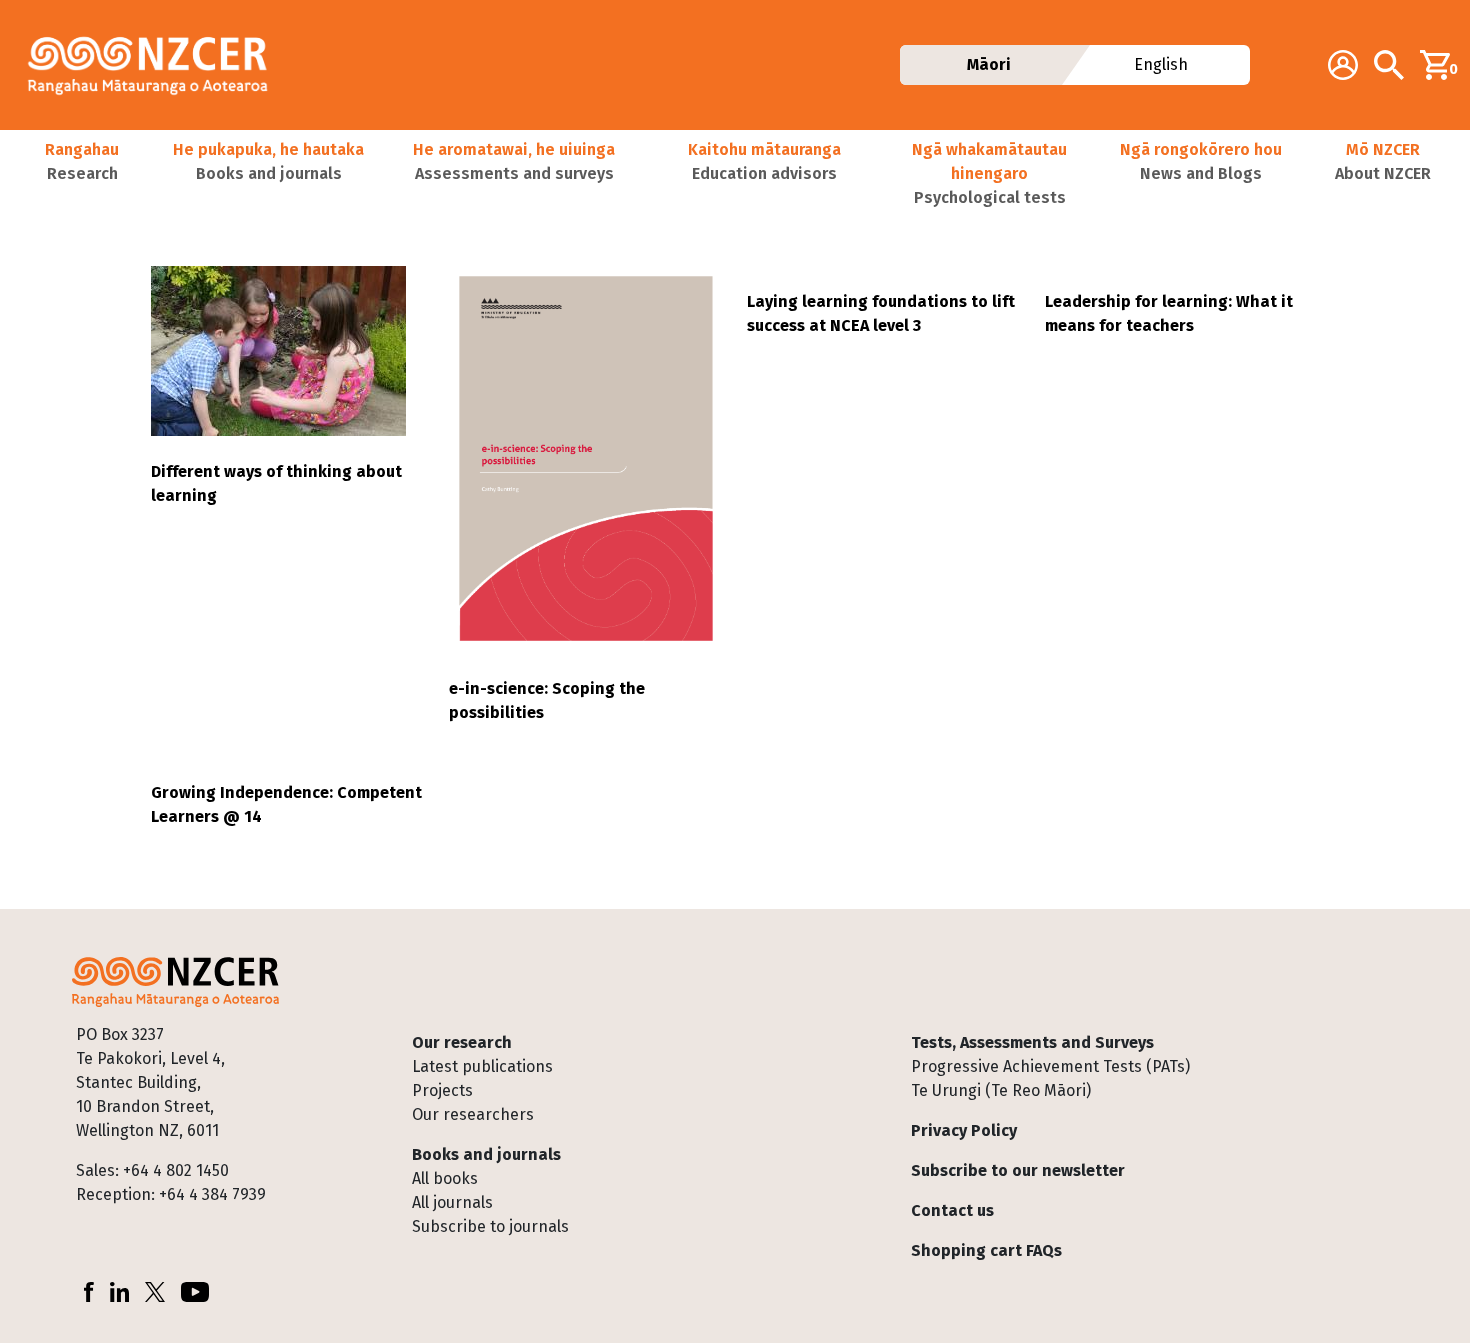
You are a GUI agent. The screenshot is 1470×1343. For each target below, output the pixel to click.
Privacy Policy (964, 1130)
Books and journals (486, 1154)
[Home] (156, 65)
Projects (442, 1090)
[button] (82, 174)
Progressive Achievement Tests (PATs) (1050, 1066)
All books (445, 1178)
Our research (462, 1042)
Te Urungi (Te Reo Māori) (1001, 1090)
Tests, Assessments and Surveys (1032, 1042)
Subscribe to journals (490, 1226)
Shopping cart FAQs (986, 1250)
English (1162, 64)
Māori (988, 64)
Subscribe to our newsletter (1018, 1170)
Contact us (952, 1210)
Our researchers (473, 1114)
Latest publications (482, 1066)
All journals (452, 1202)
